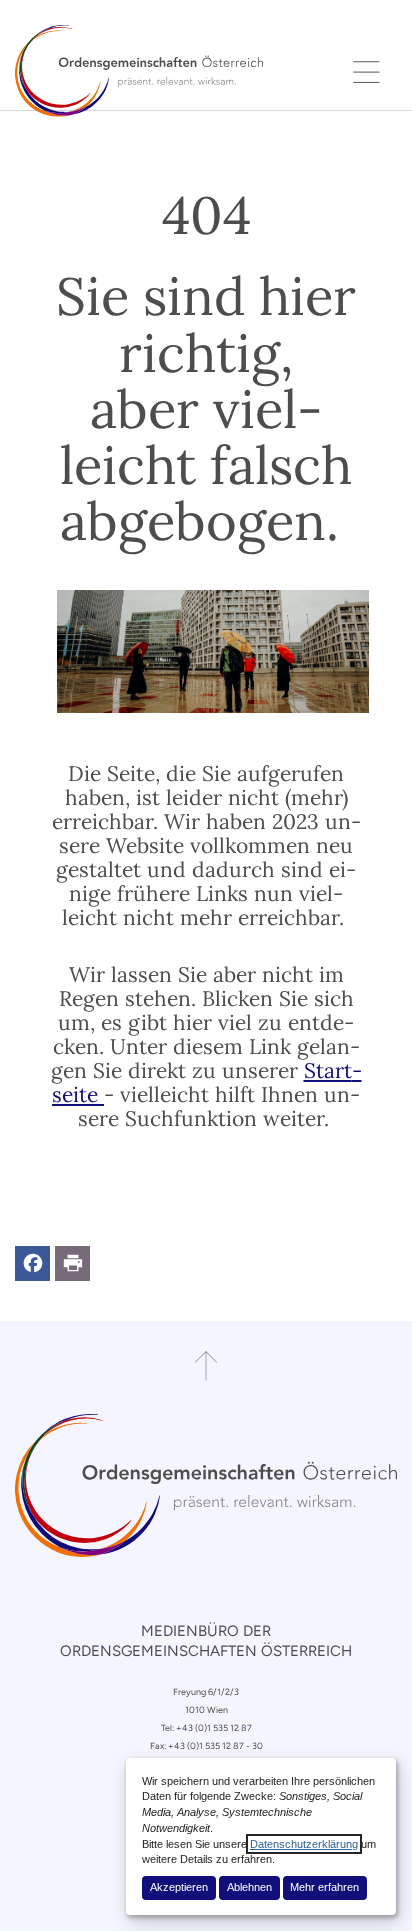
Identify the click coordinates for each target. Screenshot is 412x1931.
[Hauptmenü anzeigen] (367, 71)
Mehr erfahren (324, 1887)
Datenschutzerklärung (304, 1844)
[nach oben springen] (206, 1366)
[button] (32, 1263)
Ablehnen (249, 1887)
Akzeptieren (179, 1887)
